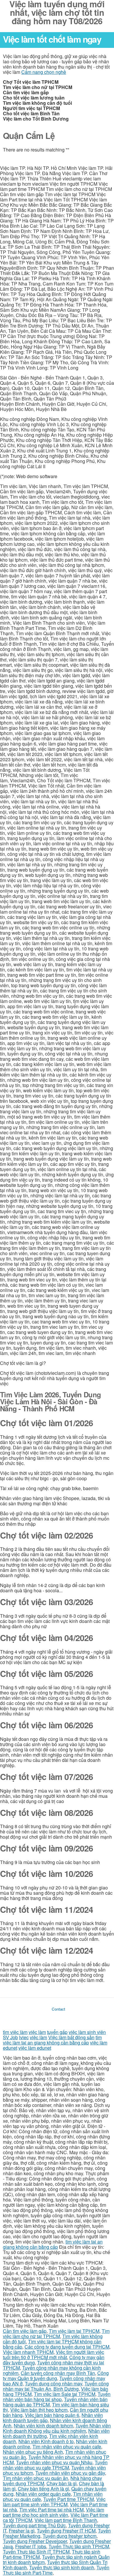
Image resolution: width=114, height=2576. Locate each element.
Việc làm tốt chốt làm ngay (52, 39)
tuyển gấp (57, 2032)
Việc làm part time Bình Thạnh (66, 2520)
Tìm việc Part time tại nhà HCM (51, 2510)
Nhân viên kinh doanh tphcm (43, 2426)
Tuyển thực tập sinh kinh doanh (62, 2567)
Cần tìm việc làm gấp (25, 2331)
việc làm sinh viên (87, 2032)
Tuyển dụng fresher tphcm (70, 2536)
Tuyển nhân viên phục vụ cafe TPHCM (55, 2465)
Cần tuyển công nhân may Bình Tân (58, 2373)
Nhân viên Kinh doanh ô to (46, 2441)
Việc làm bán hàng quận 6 (52, 2415)
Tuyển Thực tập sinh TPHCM (79, 2546)
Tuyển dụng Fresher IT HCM (66, 2531)
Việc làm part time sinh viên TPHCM (54, 2502)
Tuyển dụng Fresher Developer (35, 2541)
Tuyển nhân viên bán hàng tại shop (57, 2397)
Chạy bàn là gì (62, 2483)
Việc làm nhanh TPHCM (28, 2352)
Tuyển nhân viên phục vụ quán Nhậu (54, 2462)
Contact (58, 2009)
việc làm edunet (35, 2048)
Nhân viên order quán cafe (43, 2494)
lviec (24, 2037)
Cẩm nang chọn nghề (44, 72)
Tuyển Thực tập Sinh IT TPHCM (36, 2552)
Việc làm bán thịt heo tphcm (39, 2410)
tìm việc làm (15, 2032)
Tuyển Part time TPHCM (69, 2499)
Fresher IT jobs (31, 2546)
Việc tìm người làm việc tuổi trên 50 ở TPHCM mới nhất (53, 2355)
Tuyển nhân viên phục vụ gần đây (70, 2473)
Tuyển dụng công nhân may (53, 2383)
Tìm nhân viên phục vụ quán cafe (67, 2447)
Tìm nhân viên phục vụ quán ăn (36, 2478)
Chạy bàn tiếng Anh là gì (43, 2489)
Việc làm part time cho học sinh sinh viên (53, 2512)
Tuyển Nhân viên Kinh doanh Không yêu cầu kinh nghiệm (57, 2428)
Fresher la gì (22, 2531)
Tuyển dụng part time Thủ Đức (34, 2525)
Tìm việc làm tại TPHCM (74, 2331)
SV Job (10, 2037)
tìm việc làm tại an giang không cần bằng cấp (52, 2040)
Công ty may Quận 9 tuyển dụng (56, 2376)
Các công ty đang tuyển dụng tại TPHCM (67, 2347)
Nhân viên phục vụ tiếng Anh (33, 2452)
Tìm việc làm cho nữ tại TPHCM (56, 2334)
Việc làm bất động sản (71, 2037)
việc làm (37, 2032)
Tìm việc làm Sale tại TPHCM (65, 2394)
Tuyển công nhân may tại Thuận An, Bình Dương (56, 2386)
